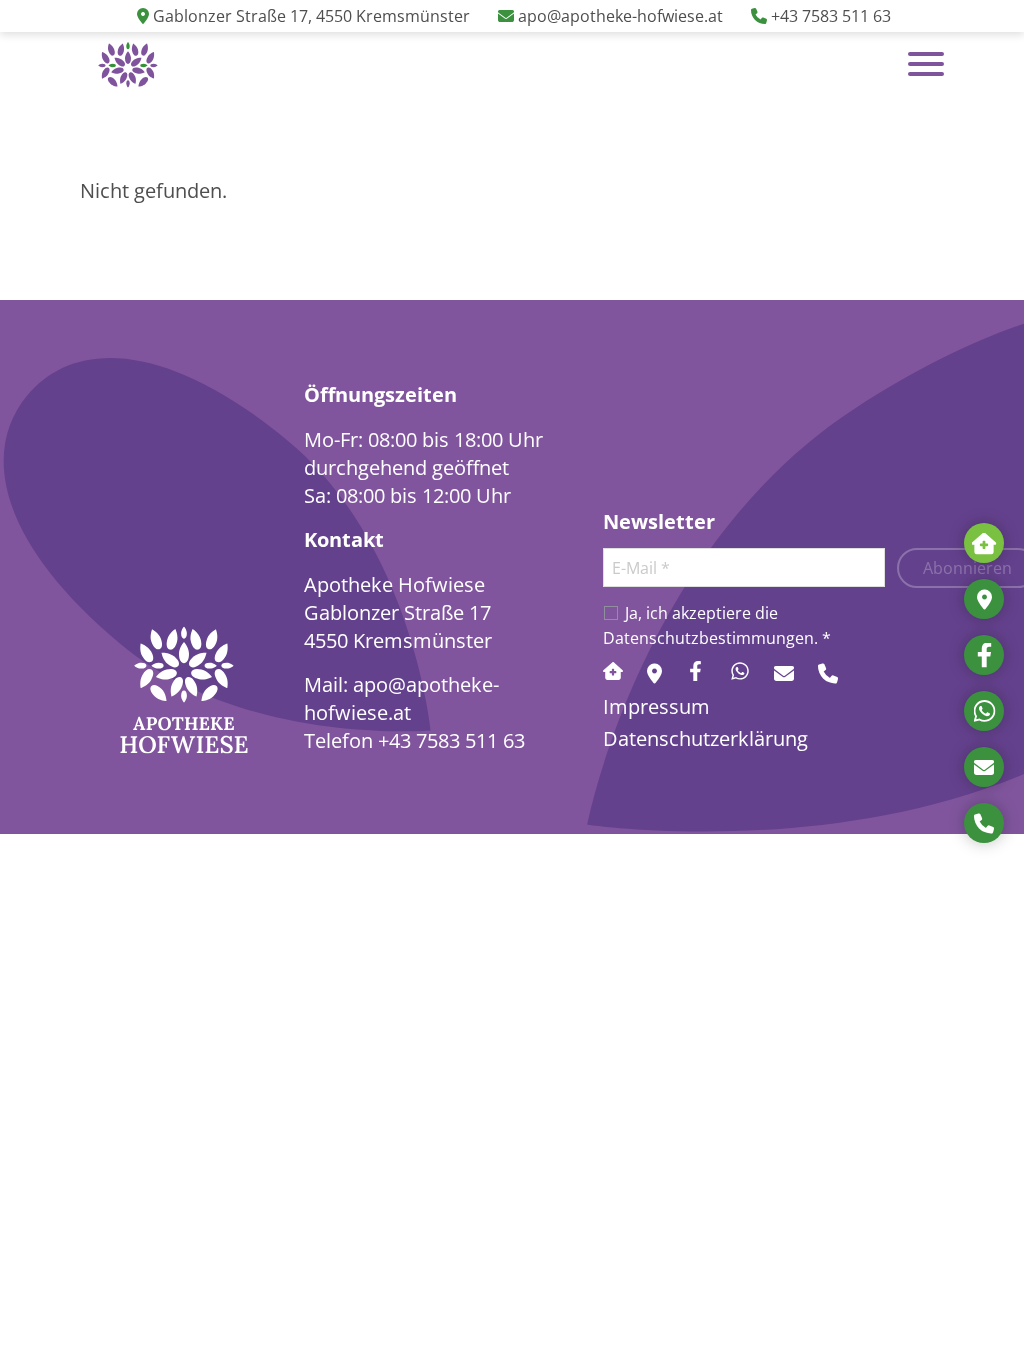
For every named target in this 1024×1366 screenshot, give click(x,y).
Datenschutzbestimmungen (708, 637)
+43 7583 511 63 (451, 740)
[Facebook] (984, 655)
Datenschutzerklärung (705, 738)
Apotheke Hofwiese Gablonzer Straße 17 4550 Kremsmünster (398, 612)
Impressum (656, 706)
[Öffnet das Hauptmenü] (926, 64)
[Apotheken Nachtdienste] (984, 543)
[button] (128, 64)
